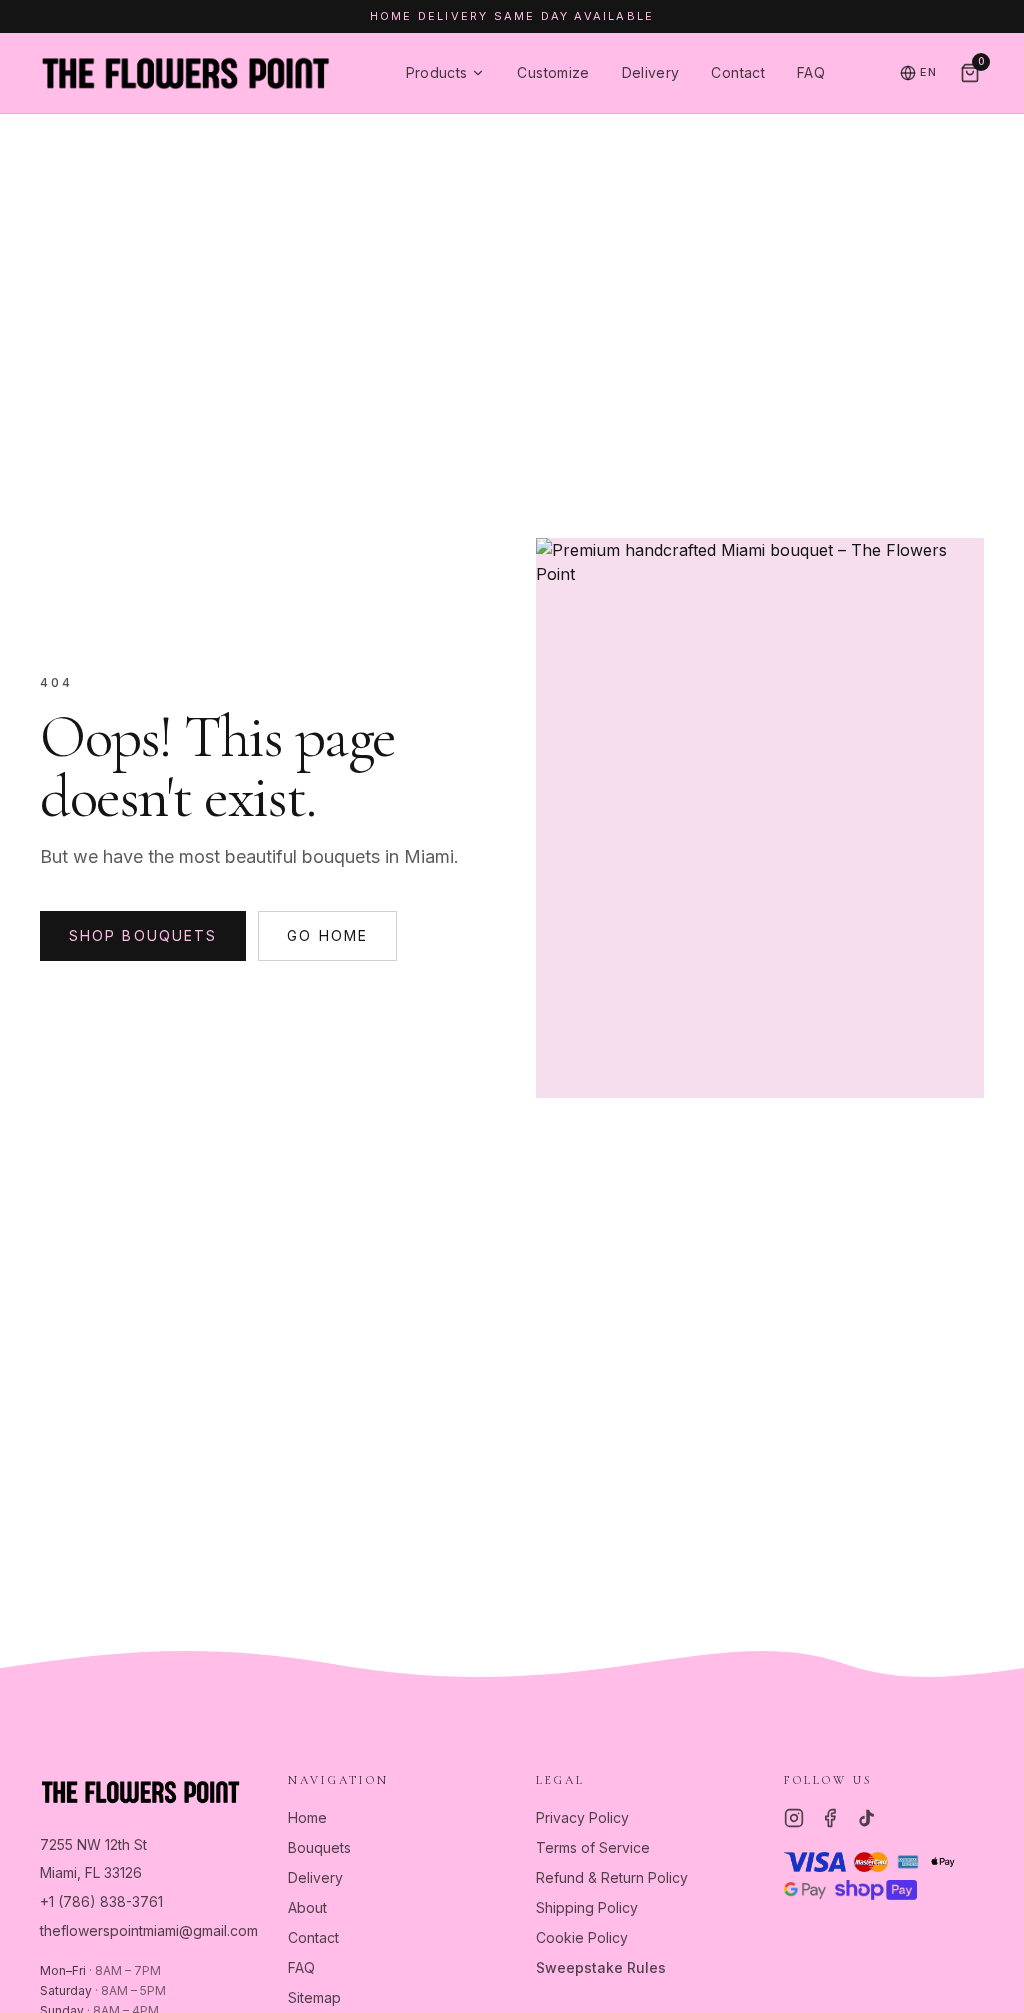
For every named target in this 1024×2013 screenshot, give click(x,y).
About (307, 1907)
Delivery (651, 72)
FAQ (811, 72)
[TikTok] (866, 1818)
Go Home (327, 935)
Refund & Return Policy (612, 1877)
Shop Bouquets (143, 935)
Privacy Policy (582, 1817)
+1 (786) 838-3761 (101, 1901)
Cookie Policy (582, 1937)
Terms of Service (593, 1847)
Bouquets (319, 1847)
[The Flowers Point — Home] (185, 73)
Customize (553, 72)
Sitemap (314, 1997)
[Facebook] (830, 1818)
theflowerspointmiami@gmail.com (149, 1930)
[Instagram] (794, 1818)
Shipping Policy (587, 1907)
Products (437, 72)
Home (307, 1817)
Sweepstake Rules (601, 1967)
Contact (737, 72)
